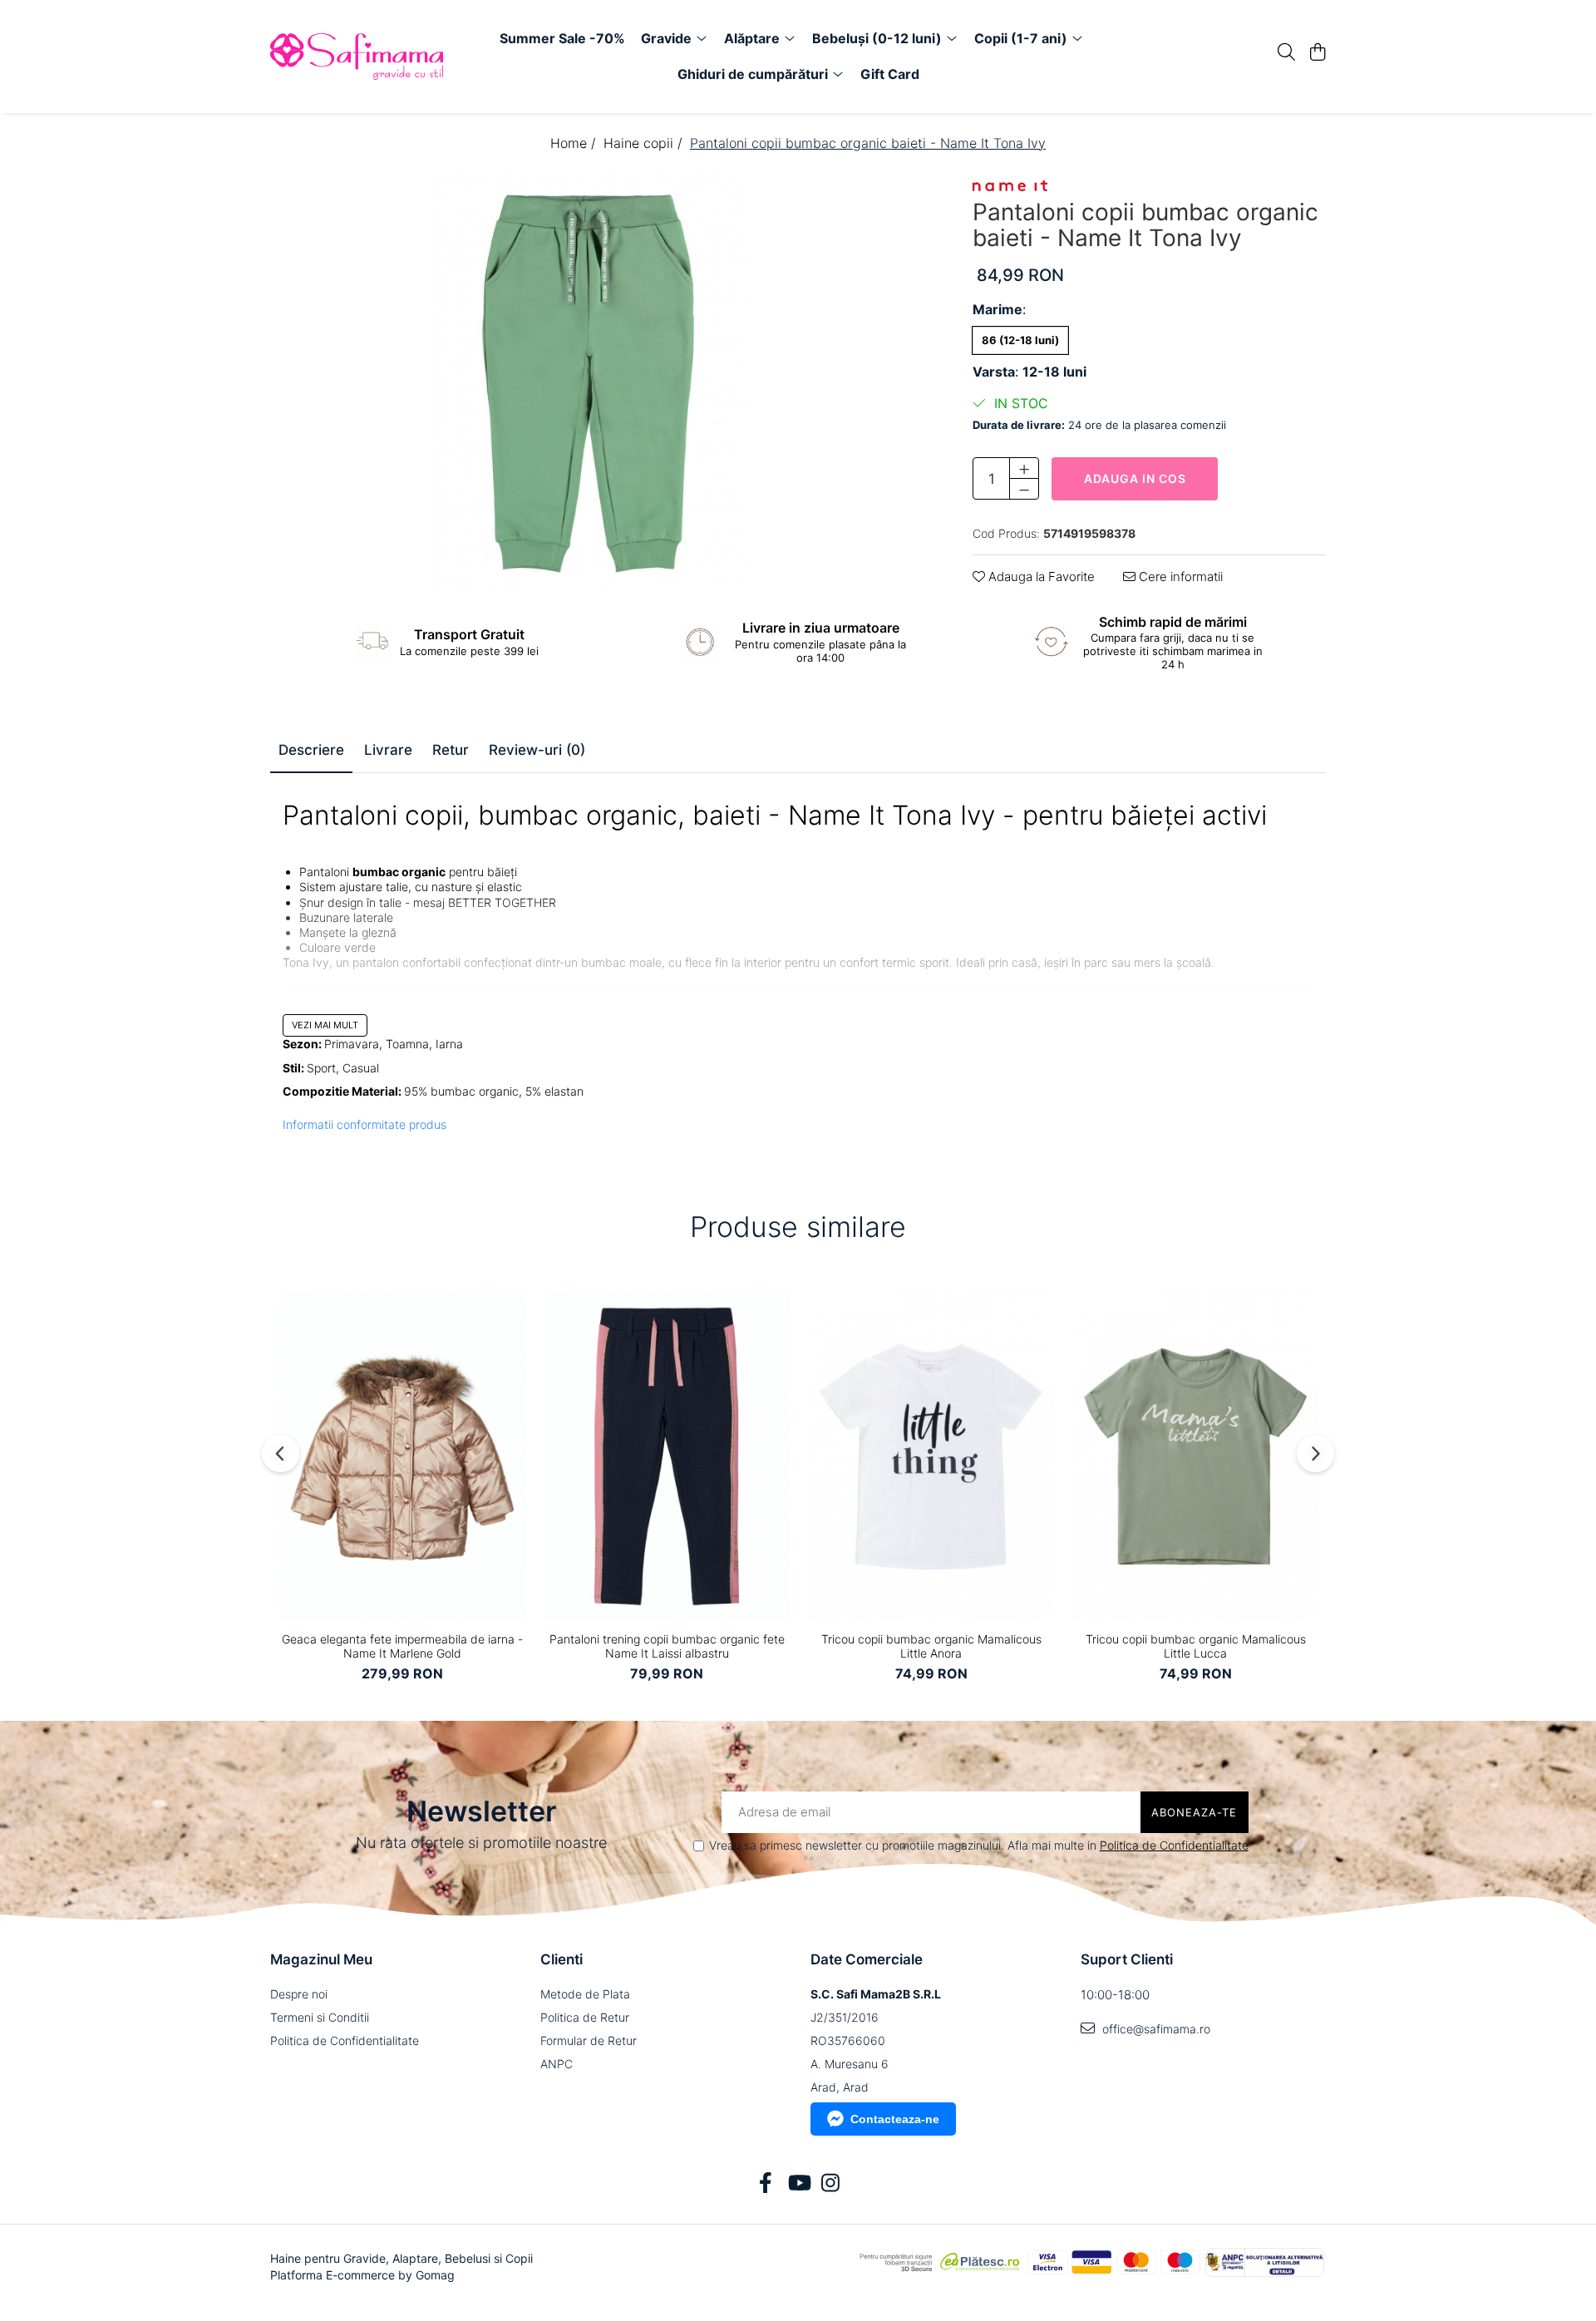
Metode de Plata (585, 1994)
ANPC (557, 2064)
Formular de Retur (589, 2040)
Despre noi (299, 1994)
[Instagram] (831, 2184)
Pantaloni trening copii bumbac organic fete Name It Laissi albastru (667, 1646)
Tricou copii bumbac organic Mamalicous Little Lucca (1196, 1646)
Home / (575, 143)
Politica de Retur (585, 2017)
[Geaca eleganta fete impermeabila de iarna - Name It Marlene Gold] (402, 1456)
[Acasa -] (366, 57)
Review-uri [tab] (537, 750)
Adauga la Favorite (1040, 577)
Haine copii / (645, 143)
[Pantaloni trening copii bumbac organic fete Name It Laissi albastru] (667, 1456)
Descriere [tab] (311, 750)
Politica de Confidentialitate (1174, 1845)
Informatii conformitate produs (365, 1124)
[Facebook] (766, 2184)
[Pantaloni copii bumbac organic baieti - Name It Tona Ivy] (588, 384)
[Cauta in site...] (1286, 53)
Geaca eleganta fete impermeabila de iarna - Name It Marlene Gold (402, 1646)
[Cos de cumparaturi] (1317, 53)
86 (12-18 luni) (1020, 340)
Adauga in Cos (1135, 478)
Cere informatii (1179, 577)
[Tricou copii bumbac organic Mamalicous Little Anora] (931, 1456)
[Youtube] (798, 2184)
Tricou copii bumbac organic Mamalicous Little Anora (931, 1646)
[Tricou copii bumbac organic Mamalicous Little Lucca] (1195, 1456)
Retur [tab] (451, 750)
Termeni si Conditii (320, 2017)
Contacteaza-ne (895, 2119)
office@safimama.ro (1155, 2029)
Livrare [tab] (388, 750)
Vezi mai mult (325, 1025)
